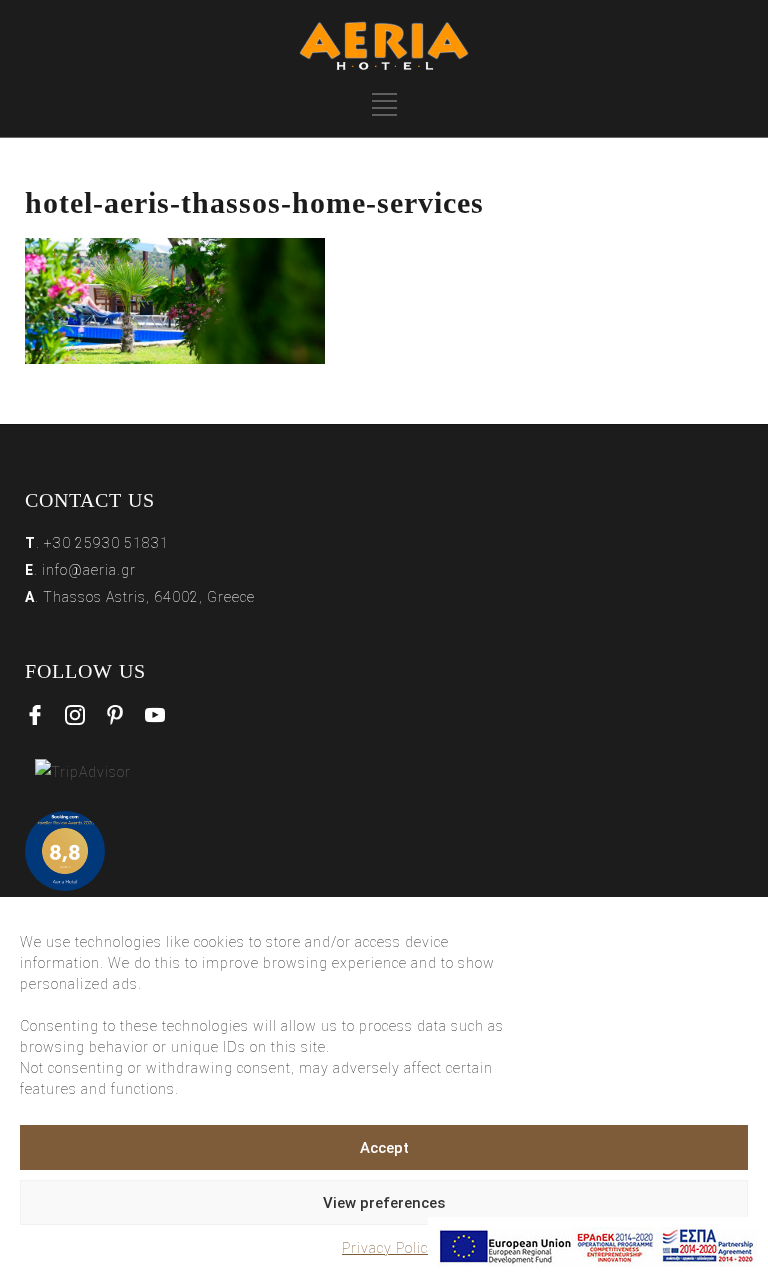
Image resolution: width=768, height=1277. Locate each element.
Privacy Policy (389, 1248)
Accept (384, 1148)
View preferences (384, 1203)
